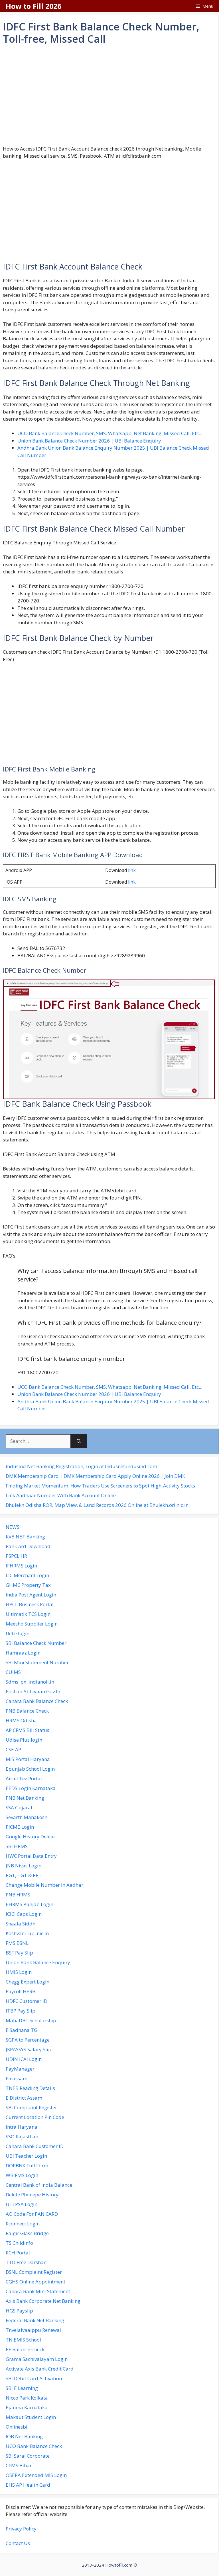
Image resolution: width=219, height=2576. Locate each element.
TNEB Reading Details (30, 2088)
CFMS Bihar (19, 2465)
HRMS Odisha (21, 1720)
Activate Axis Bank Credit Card (40, 2369)
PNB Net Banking (25, 1798)
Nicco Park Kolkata (27, 2398)
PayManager (20, 2069)
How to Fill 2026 (34, 6)
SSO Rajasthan (22, 2136)
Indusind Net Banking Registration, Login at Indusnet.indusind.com (81, 1466)
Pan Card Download (28, 1546)
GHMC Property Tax (28, 1585)
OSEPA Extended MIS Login (36, 2475)
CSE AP (13, 1749)
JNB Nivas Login (24, 1866)
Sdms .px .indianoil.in (30, 1682)
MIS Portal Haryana (28, 1759)
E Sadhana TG (22, 2030)
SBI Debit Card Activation (34, 2378)
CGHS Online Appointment (36, 2282)
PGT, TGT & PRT (24, 1875)
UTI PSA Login (22, 2204)
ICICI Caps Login (24, 1914)
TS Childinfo (19, 2243)
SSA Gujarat (19, 1807)
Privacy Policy (21, 2529)
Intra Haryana (22, 2127)
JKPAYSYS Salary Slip (29, 2049)
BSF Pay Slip (19, 1953)
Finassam (17, 2078)
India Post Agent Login (31, 1595)
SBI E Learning (22, 2388)
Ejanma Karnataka (27, 2407)
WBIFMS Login (22, 2175)
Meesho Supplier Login (32, 1624)
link (132, 870)
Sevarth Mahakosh (27, 1817)
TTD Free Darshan (26, 2262)
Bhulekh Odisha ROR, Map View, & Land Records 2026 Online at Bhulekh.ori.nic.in (97, 1505)
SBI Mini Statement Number (37, 1662)
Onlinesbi (17, 2427)
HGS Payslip (19, 2311)
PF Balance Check (25, 2349)
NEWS (13, 1527)
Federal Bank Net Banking (35, 2320)
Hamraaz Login (23, 1653)
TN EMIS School (23, 2340)
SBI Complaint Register (31, 2107)
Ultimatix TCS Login (28, 1614)
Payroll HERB (21, 1991)
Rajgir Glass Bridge (27, 2233)
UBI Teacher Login (26, 2156)
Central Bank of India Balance (39, 2185)
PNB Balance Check (27, 1711)
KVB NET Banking (25, 1537)
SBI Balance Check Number (36, 1643)
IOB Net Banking (24, 2436)
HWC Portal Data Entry (31, 1856)
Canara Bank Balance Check (37, 1701)
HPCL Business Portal (30, 1604)
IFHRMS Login (21, 1566)
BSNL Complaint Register (34, 2272)
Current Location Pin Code (35, 2117)
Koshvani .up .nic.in (27, 1933)
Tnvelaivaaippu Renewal (33, 2330)
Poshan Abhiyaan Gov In (33, 1691)
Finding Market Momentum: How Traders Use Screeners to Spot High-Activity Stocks (100, 1486)
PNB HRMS (18, 1895)
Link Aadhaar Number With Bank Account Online (61, 1495)
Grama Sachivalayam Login (37, 2359)
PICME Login (20, 1827)
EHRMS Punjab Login (30, 1904)
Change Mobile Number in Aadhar (44, 1885)
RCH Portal (18, 2253)
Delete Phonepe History (32, 2195)
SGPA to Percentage (28, 2040)
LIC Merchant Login (27, 1575)
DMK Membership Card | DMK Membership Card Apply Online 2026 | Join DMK (95, 1476)
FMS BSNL (17, 1943)
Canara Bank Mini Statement (38, 2291)
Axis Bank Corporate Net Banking (43, 2301)
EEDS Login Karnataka (31, 1788)
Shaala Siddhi (21, 1924)
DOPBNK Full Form (27, 2165)
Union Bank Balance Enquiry (38, 1962)
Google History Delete (30, 1837)
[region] (109, 95)
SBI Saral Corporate (28, 2456)
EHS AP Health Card (28, 2485)
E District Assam (24, 2098)
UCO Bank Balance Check (34, 2446)
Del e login (18, 1633)
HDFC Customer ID (27, 2001)
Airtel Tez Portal (24, 1778)
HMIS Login (19, 1972)
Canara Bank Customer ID (35, 2146)
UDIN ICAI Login (24, 2059)
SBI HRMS (17, 1846)
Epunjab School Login (30, 1769)
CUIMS (13, 1672)
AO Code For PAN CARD (32, 2214)
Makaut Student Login (31, 2417)
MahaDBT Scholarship (31, 2020)
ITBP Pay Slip (21, 2011)
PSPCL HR (16, 1556)
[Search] (79, 1441)
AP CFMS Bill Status (28, 1730)
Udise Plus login (24, 1740)
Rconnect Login (23, 2224)
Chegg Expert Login (28, 1982)
